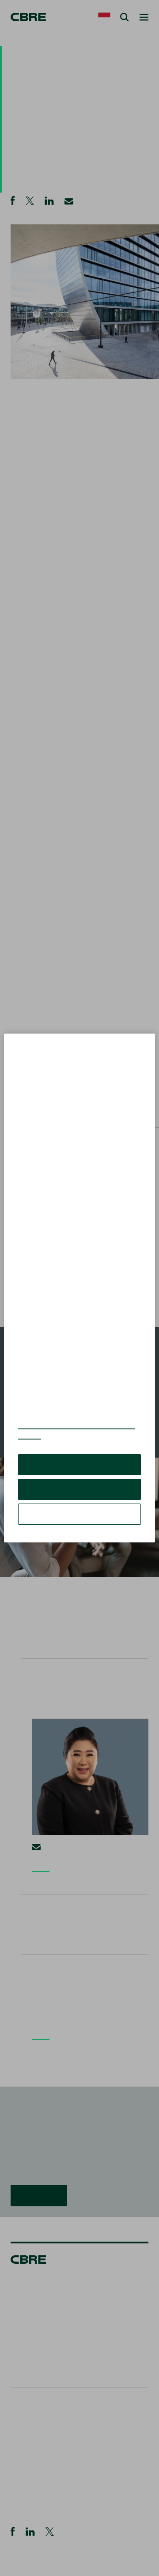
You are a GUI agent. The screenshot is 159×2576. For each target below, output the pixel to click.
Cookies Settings (79, 1514)
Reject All (79, 1489)
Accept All (79, 1464)
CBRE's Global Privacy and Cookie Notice (77, 1430)
